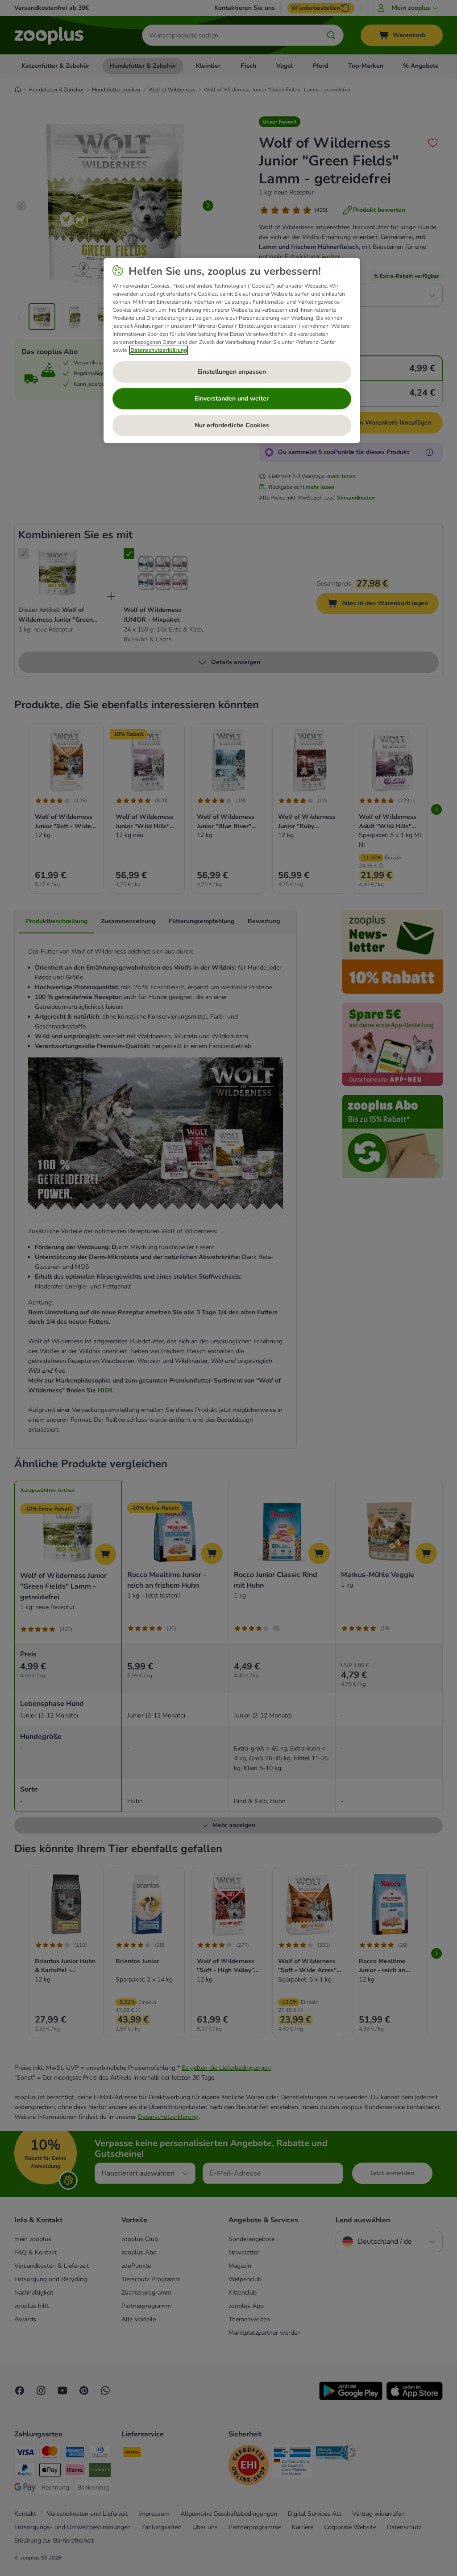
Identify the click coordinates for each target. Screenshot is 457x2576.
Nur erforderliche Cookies (232, 425)
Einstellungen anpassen (232, 372)
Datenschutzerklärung (159, 350)
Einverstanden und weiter (232, 398)
